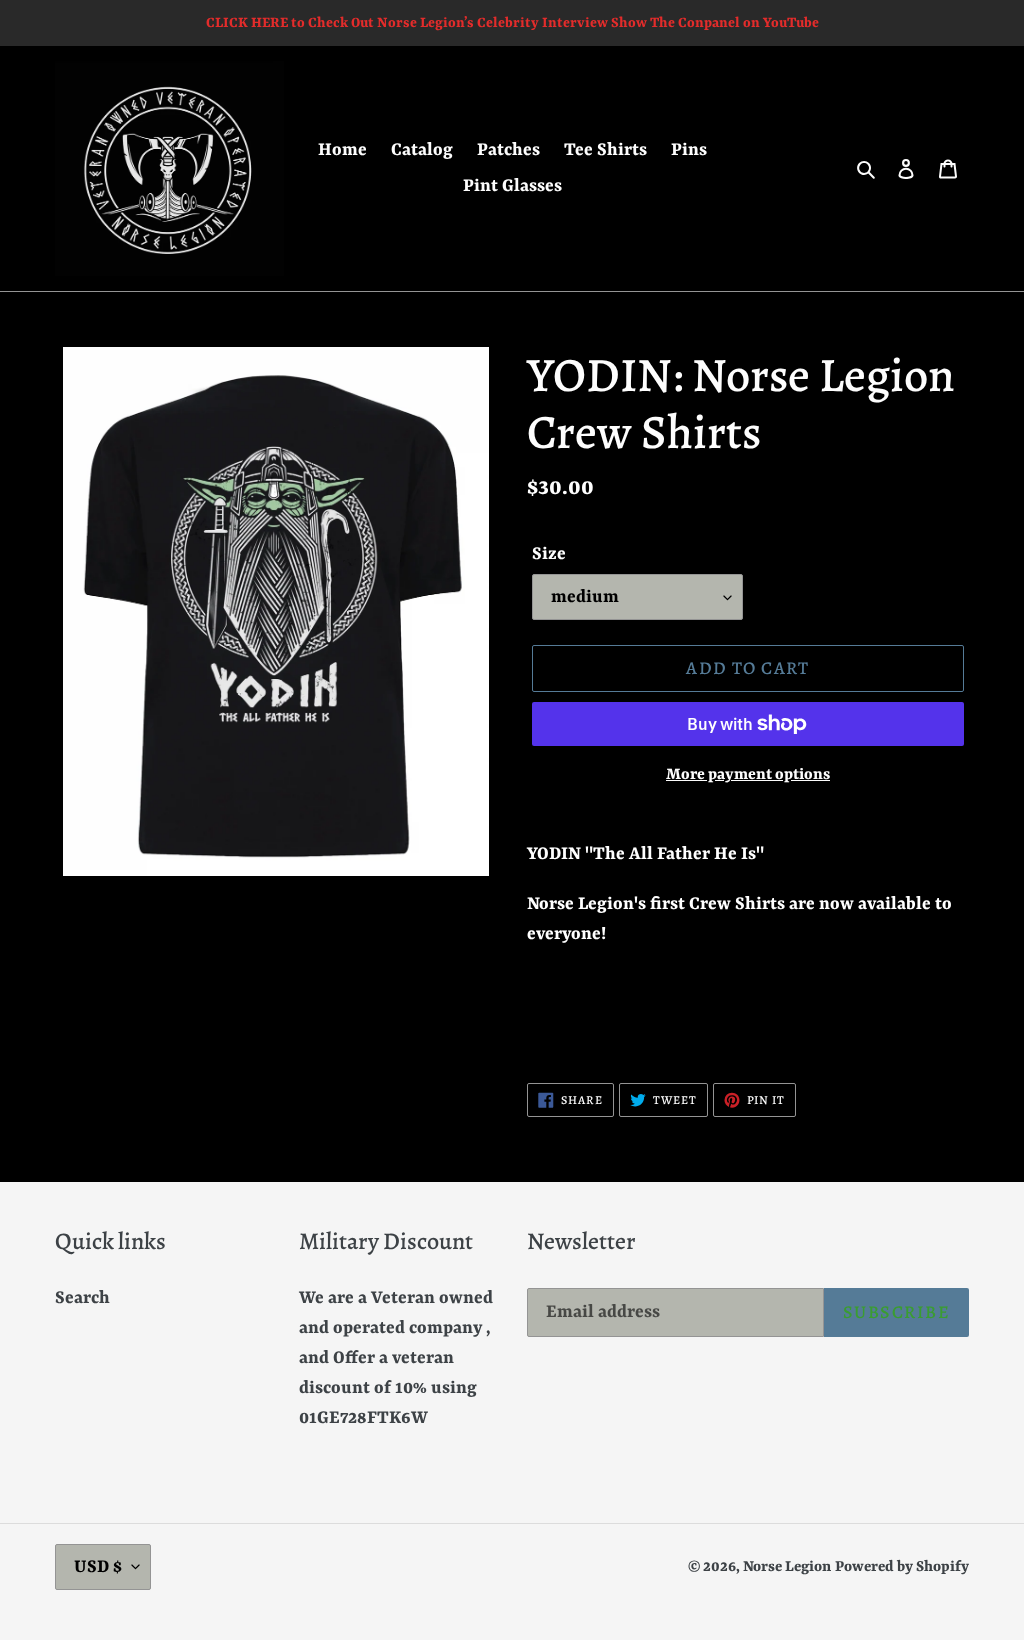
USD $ (98, 1567)
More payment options (748, 775)
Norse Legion (787, 1567)
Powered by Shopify (902, 1567)
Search (82, 1298)
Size (549, 554)
